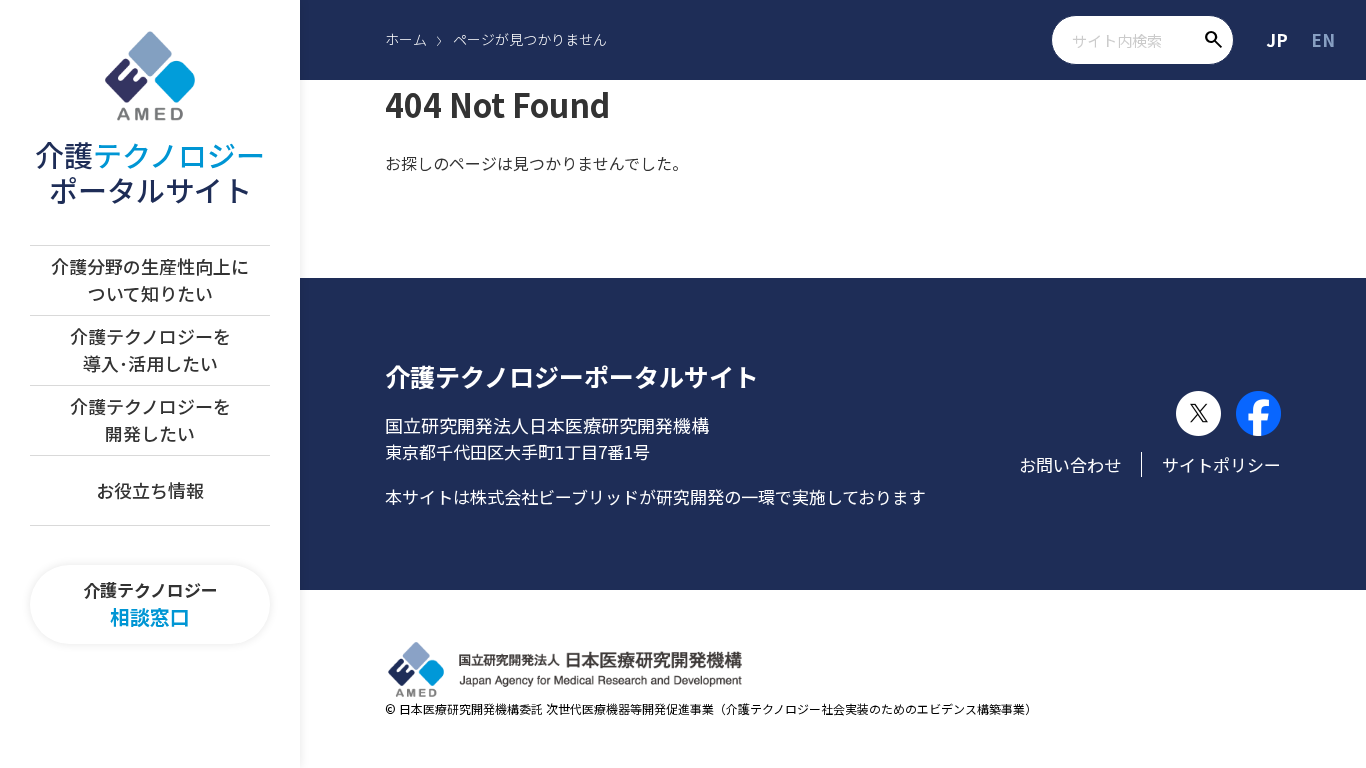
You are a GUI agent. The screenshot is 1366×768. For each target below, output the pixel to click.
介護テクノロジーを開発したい (150, 419)
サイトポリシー (1221, 464)
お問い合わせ (1070, 464)
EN (1323, 39)
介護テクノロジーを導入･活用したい (150, 349)
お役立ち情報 (150, 490)
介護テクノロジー (150, 604)
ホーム (406, 39)
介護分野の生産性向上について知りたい (150, 279)
